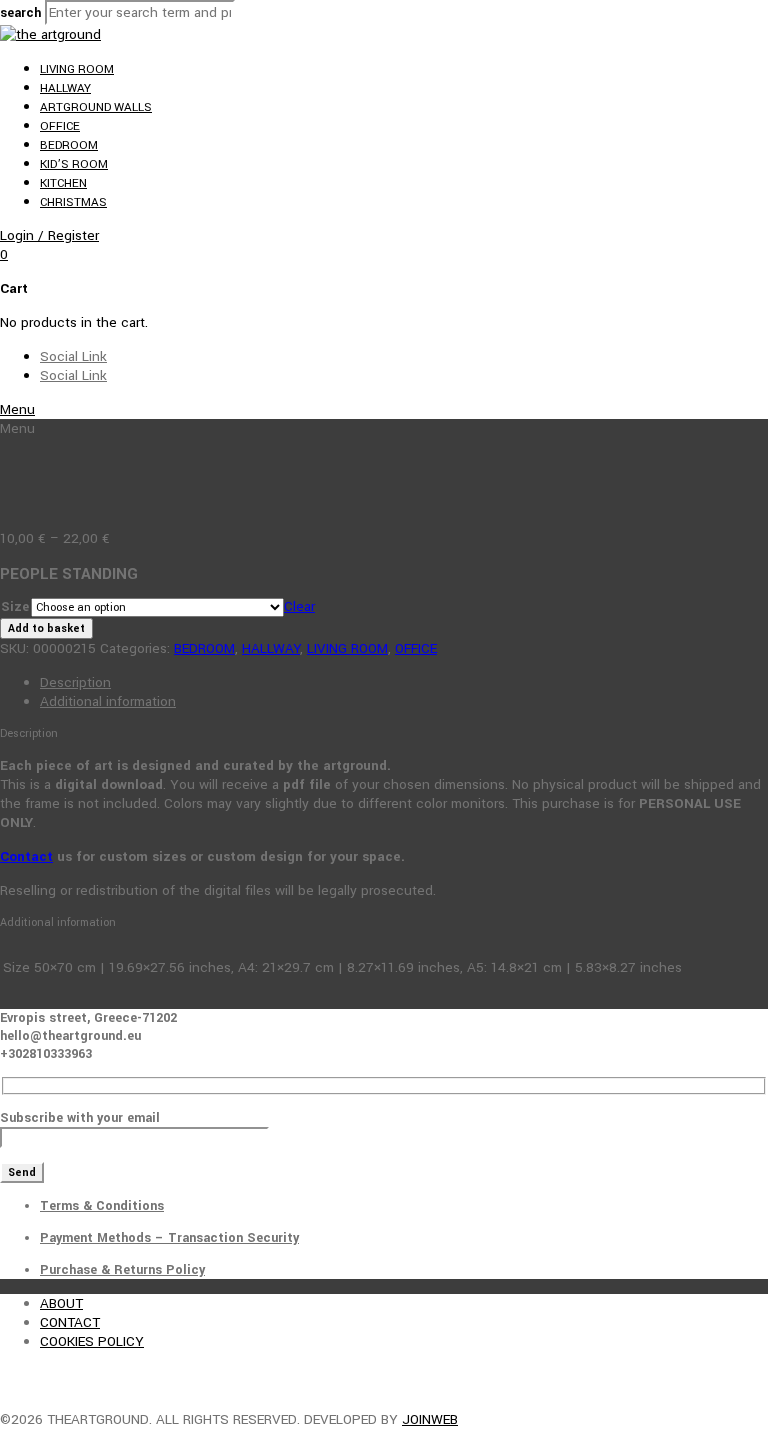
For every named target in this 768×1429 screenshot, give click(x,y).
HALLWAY (65, 88)
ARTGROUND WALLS (96, 107)
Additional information (108, 701)
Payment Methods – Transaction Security (169, 1238)
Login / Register (49, 235)
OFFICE (60, 126)
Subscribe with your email (80, 1118)
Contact (26, 856)
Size (15, 607)
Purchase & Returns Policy (122, 1270)
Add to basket (46, 628)
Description (75, 682)
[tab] (404, 682)
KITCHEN (63, 183)
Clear (299, 606)
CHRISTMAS (73, 202)
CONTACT (70, 1322)
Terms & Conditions (102, 1206)
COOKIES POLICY (92, 1341)
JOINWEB (430, 1419)
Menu (17, 409)
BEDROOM (69, 145)
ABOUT (61, 1303)
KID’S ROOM (74, 164)
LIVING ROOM (77, 69)
